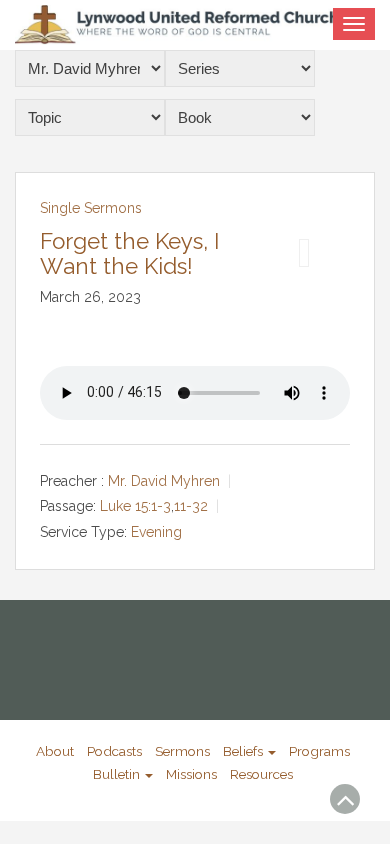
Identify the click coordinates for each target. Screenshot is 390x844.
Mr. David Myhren (164, 481)
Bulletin (118, 774)
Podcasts (114, 751)
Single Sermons (91, 208)
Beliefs (244, 751)
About (55, 751)
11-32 (191, 507)
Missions (191, 774)
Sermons (182, 751)
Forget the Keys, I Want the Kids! (130, 253)
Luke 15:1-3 (135, 507)
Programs (319, 751)
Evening (156, 532)
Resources (261, 774)
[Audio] (304, 253)
